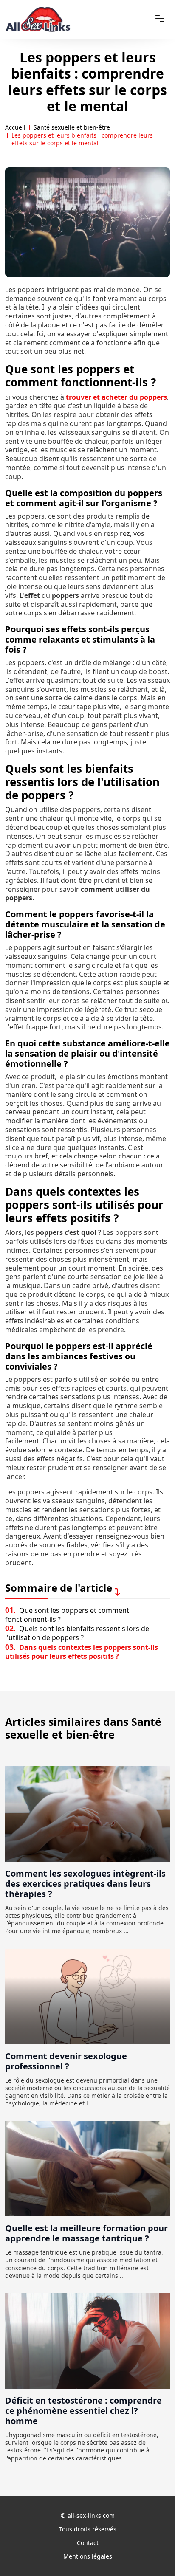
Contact (88, 2543)
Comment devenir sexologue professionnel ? (66, 2061)
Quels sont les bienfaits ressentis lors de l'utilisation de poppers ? (77, 1633)
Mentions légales (88, 2556)
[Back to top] (152, 2553)
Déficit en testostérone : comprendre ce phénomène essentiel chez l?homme (83, 2411)
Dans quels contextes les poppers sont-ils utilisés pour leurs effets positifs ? (82, 1652)
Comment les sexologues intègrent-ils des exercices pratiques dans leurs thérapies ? (85, 1884)
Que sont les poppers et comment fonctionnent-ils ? (67, 1615)
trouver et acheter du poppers (116, 397)
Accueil (15, 127)
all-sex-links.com (91, 2515)
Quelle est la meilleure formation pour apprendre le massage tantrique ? (86, 2233)
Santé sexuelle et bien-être (72, 127)
